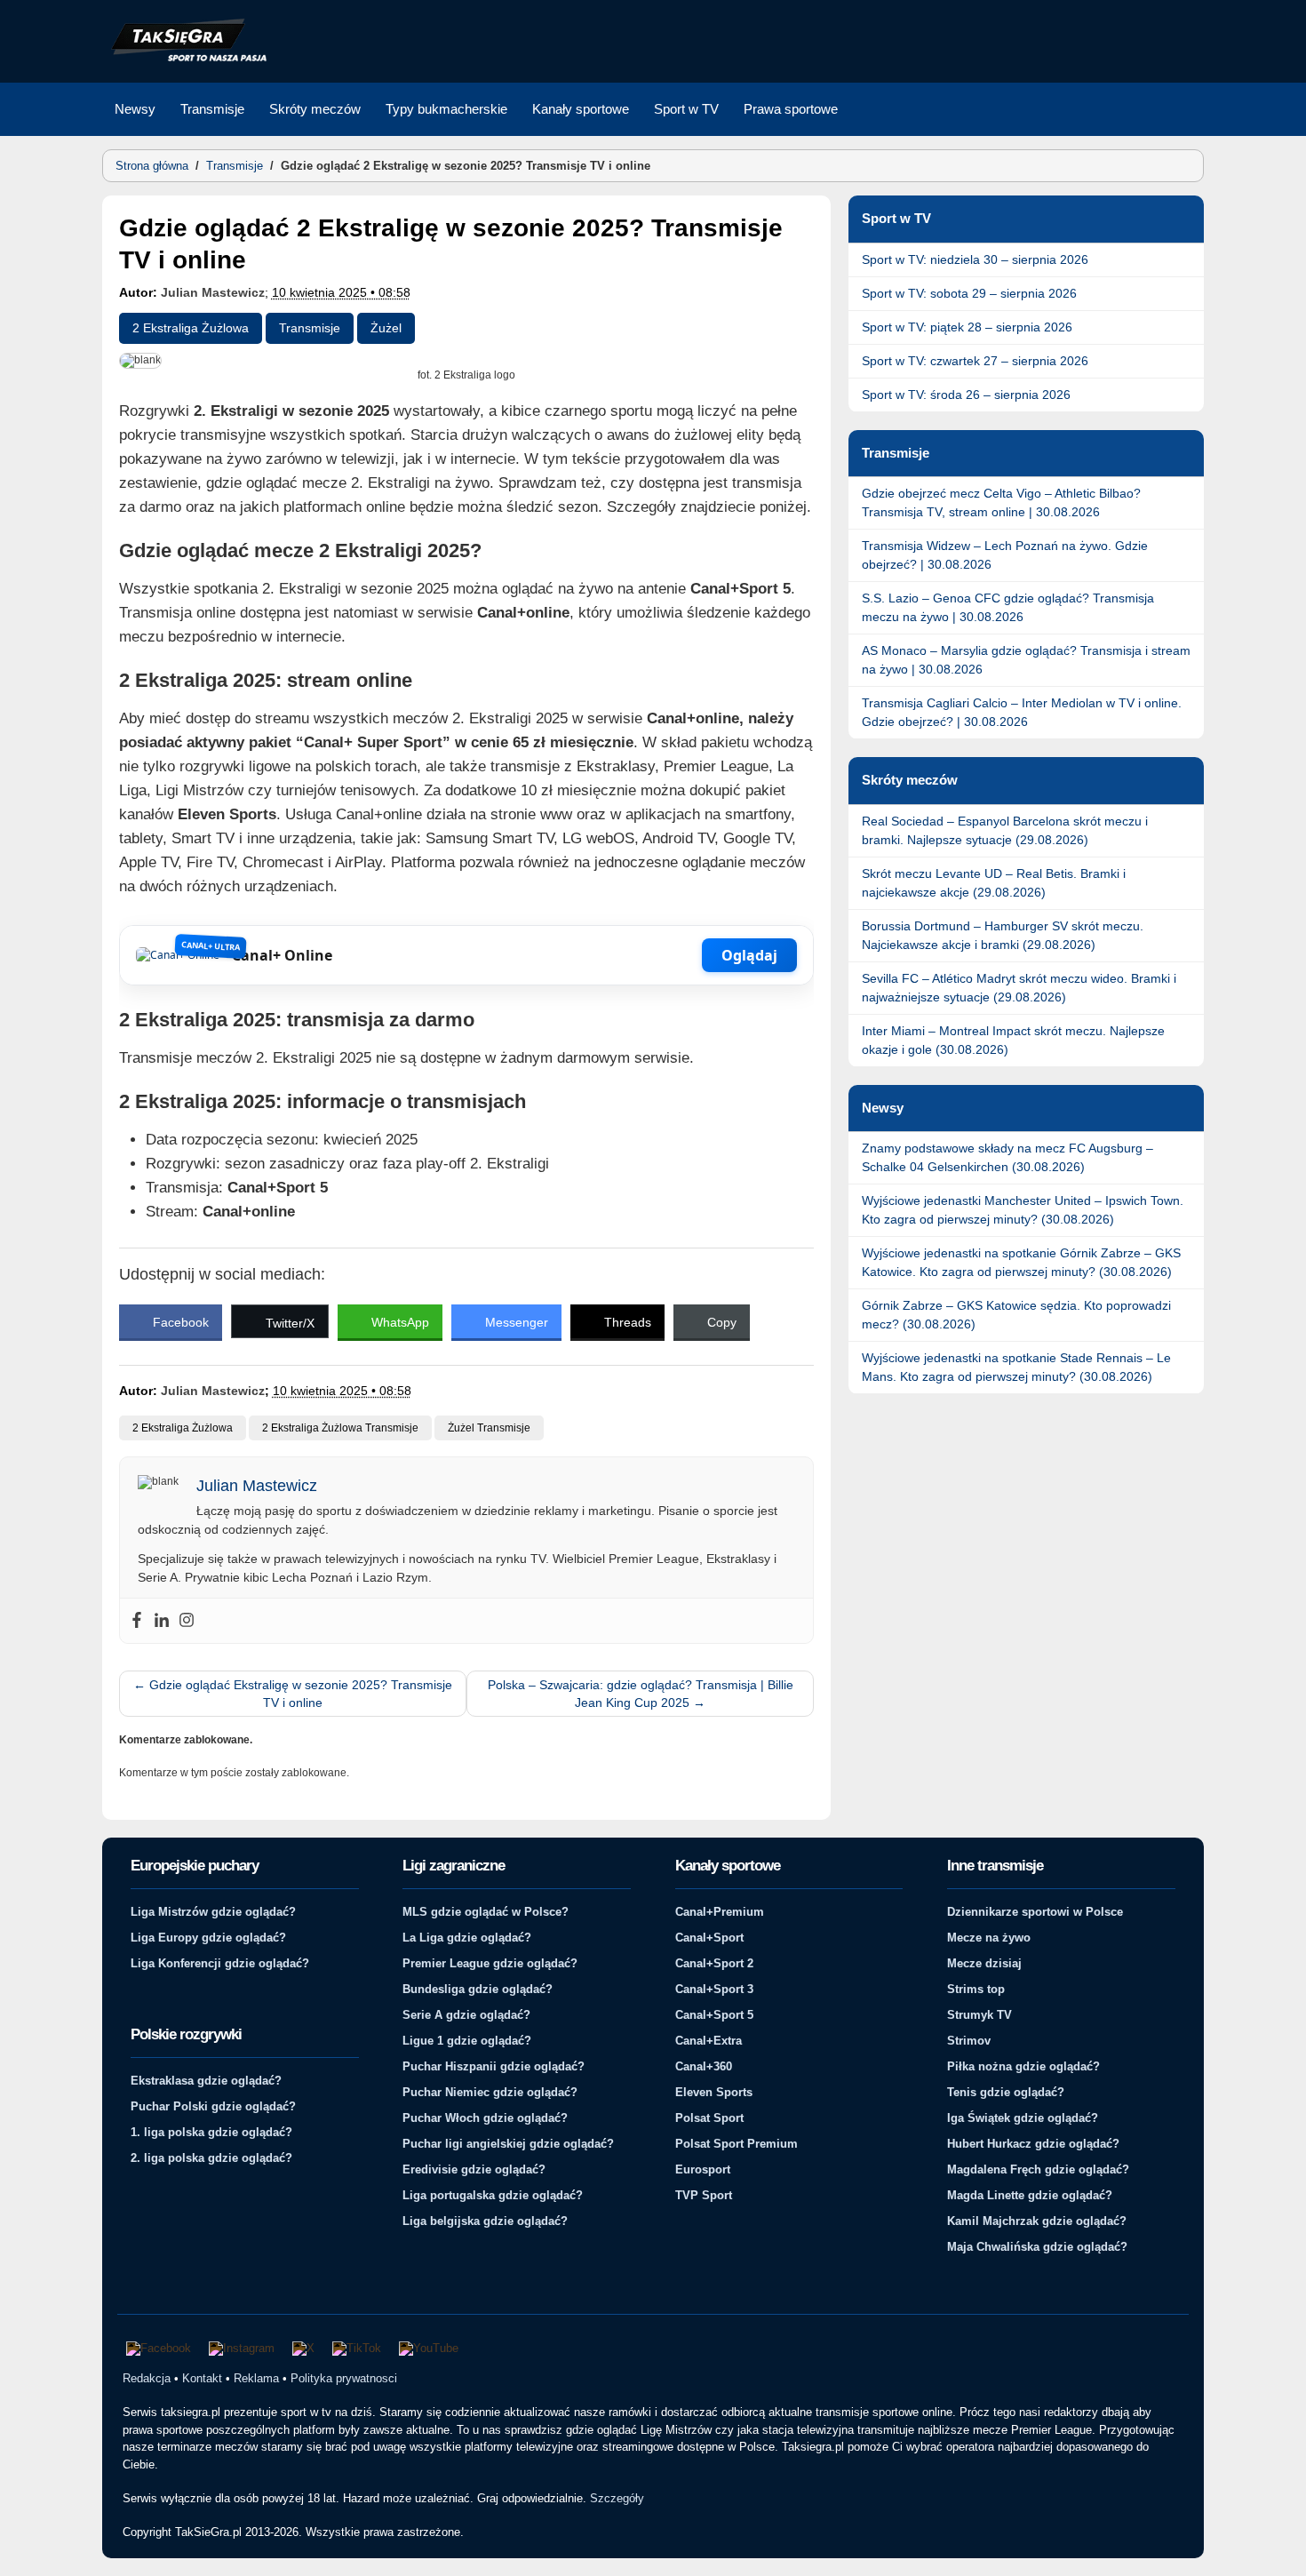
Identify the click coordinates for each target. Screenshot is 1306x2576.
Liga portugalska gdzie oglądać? (493, 2195)
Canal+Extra (709, 2041)
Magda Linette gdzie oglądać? (1030, 2195)
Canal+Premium (720, 1912)
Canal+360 (704, 2066)
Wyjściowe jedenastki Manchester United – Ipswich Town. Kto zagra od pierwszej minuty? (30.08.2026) (1023, 1210)
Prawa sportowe (791, 109)
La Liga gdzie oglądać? (467, 1938)
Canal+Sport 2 (714, 1963)
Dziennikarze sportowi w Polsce (1035, 1912)
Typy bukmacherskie (446, 109)
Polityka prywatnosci (344, 2378)
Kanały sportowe (581, 109)
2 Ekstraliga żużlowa (191, 328)
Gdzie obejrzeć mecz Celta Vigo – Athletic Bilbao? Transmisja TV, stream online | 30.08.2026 (1001, 502)
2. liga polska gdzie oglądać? (211, 2158)
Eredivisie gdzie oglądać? (474, 2169)
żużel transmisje (489, 1428)
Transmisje (212, 109)
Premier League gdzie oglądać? (490, 1963)
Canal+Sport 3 (714, 1989)
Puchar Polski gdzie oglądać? (213, 2106)
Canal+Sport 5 (714, 2015)
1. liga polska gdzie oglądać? (211, 2132)
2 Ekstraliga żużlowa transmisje (340, 1428)
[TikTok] (357, 2349)
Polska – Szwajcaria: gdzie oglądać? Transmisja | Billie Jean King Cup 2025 (641, 1694)
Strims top (976, 1989)
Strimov (969, 2041)
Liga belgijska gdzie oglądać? (485, 2221)
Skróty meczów (315, 109)
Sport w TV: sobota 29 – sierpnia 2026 (969, 293)
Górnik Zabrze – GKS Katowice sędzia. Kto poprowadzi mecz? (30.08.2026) (1016, 1315)
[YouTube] (429, 2349)
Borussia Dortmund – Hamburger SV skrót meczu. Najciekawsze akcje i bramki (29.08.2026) (1003, 935)
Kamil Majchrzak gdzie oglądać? (1037, 2221)
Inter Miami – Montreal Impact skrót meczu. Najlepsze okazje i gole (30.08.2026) (1013, 1040)
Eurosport (703, 2169)
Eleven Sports (714, 2092)
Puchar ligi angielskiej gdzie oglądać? (508, 2144)
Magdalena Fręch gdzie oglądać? (1038, 2169)
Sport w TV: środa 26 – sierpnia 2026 (966, 395)
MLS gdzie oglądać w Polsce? (486, 1912)
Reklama (256, 2378)
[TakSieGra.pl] (185, 59)
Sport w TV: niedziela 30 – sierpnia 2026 (975, 259)
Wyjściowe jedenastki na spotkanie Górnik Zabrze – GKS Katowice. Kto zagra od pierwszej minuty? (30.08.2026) (1021, 1262)
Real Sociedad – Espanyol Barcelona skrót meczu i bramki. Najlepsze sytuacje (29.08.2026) (1005, 830)
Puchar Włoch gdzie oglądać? (485, 2118)
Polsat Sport (709, 2118)
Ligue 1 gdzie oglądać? (467, 2041)
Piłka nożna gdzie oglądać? (1023, 2066)
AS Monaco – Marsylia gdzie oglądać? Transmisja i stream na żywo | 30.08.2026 (1026, 660)
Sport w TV (686, 109)
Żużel (386, 328)
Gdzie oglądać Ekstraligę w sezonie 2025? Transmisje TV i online (293, 1694)
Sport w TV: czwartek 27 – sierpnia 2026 (975, 361)
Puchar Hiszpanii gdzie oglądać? (494, 2066)
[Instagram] (187, 1621)
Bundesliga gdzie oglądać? (478, 1989)
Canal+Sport (709, 1938)
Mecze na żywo (989, 1938)
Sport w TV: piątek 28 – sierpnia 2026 (967, 327)
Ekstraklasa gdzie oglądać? (206, 2081)
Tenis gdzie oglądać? (1006, 2092)
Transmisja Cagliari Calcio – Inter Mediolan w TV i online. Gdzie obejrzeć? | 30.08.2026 (1022, 712)
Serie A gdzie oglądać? (466, 2015)
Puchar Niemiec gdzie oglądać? (490, 2092)
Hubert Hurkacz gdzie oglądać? (1033, 2144)
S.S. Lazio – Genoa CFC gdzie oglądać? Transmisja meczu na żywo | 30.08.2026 (1008, 607)
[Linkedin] (162, 1621)
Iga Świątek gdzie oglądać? (1023, 2118)
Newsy (135, 109)
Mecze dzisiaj (984, 1963)
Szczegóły (617, 2498)
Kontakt (202, 2378)
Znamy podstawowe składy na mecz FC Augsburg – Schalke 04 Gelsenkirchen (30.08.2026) (1007, 1157)
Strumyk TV (979, 2015)
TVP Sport (704, 2195)
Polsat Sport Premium (737, 2144)
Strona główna (152, 166)
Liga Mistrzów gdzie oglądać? (213, 1912)
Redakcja (147, 2378)
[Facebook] (137, 1621)
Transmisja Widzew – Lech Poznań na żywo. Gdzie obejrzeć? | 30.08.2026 (1005, 555)
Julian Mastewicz (213, 292)
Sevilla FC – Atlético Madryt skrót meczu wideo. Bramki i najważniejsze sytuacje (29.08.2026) (1019, 988)
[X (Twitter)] (303, 2349)
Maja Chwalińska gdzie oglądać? (1037, 2247)
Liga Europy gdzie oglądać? (208, 1938)
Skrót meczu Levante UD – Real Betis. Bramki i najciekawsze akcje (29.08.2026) (994, 883)
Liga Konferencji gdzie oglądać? (220, 1963)
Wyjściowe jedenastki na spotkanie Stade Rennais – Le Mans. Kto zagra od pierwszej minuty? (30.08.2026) (1016, 1367)
